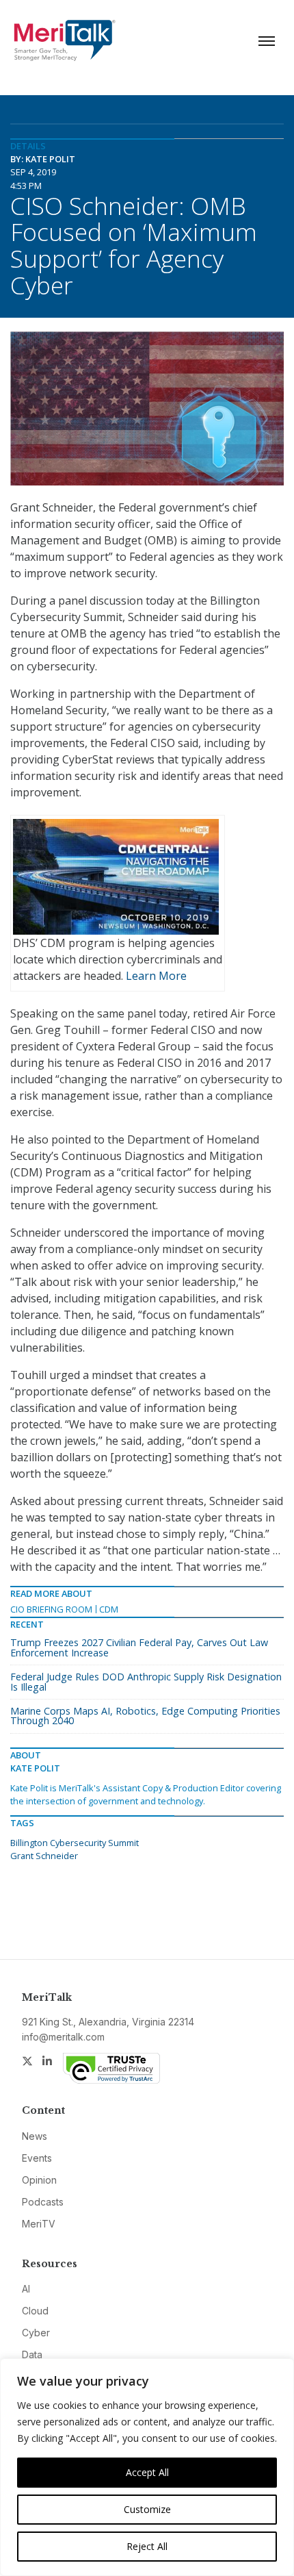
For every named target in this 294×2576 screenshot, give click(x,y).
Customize (147, 2509)
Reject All (147, 2546)
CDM (109, 1609)
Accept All (147, 2472)
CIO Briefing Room (51, 1609)
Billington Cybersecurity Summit (75, 1843)
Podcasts (43, 2202)
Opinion (39, 2180)
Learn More (156, 976)
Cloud (35, 2311)
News (35, 2136)
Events (37, 2158)
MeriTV (39, 2224)
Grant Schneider (44, 1856)
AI (26, 2289)
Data (32, 2354)
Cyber (36, 2333)
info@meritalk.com (63, 2037)
